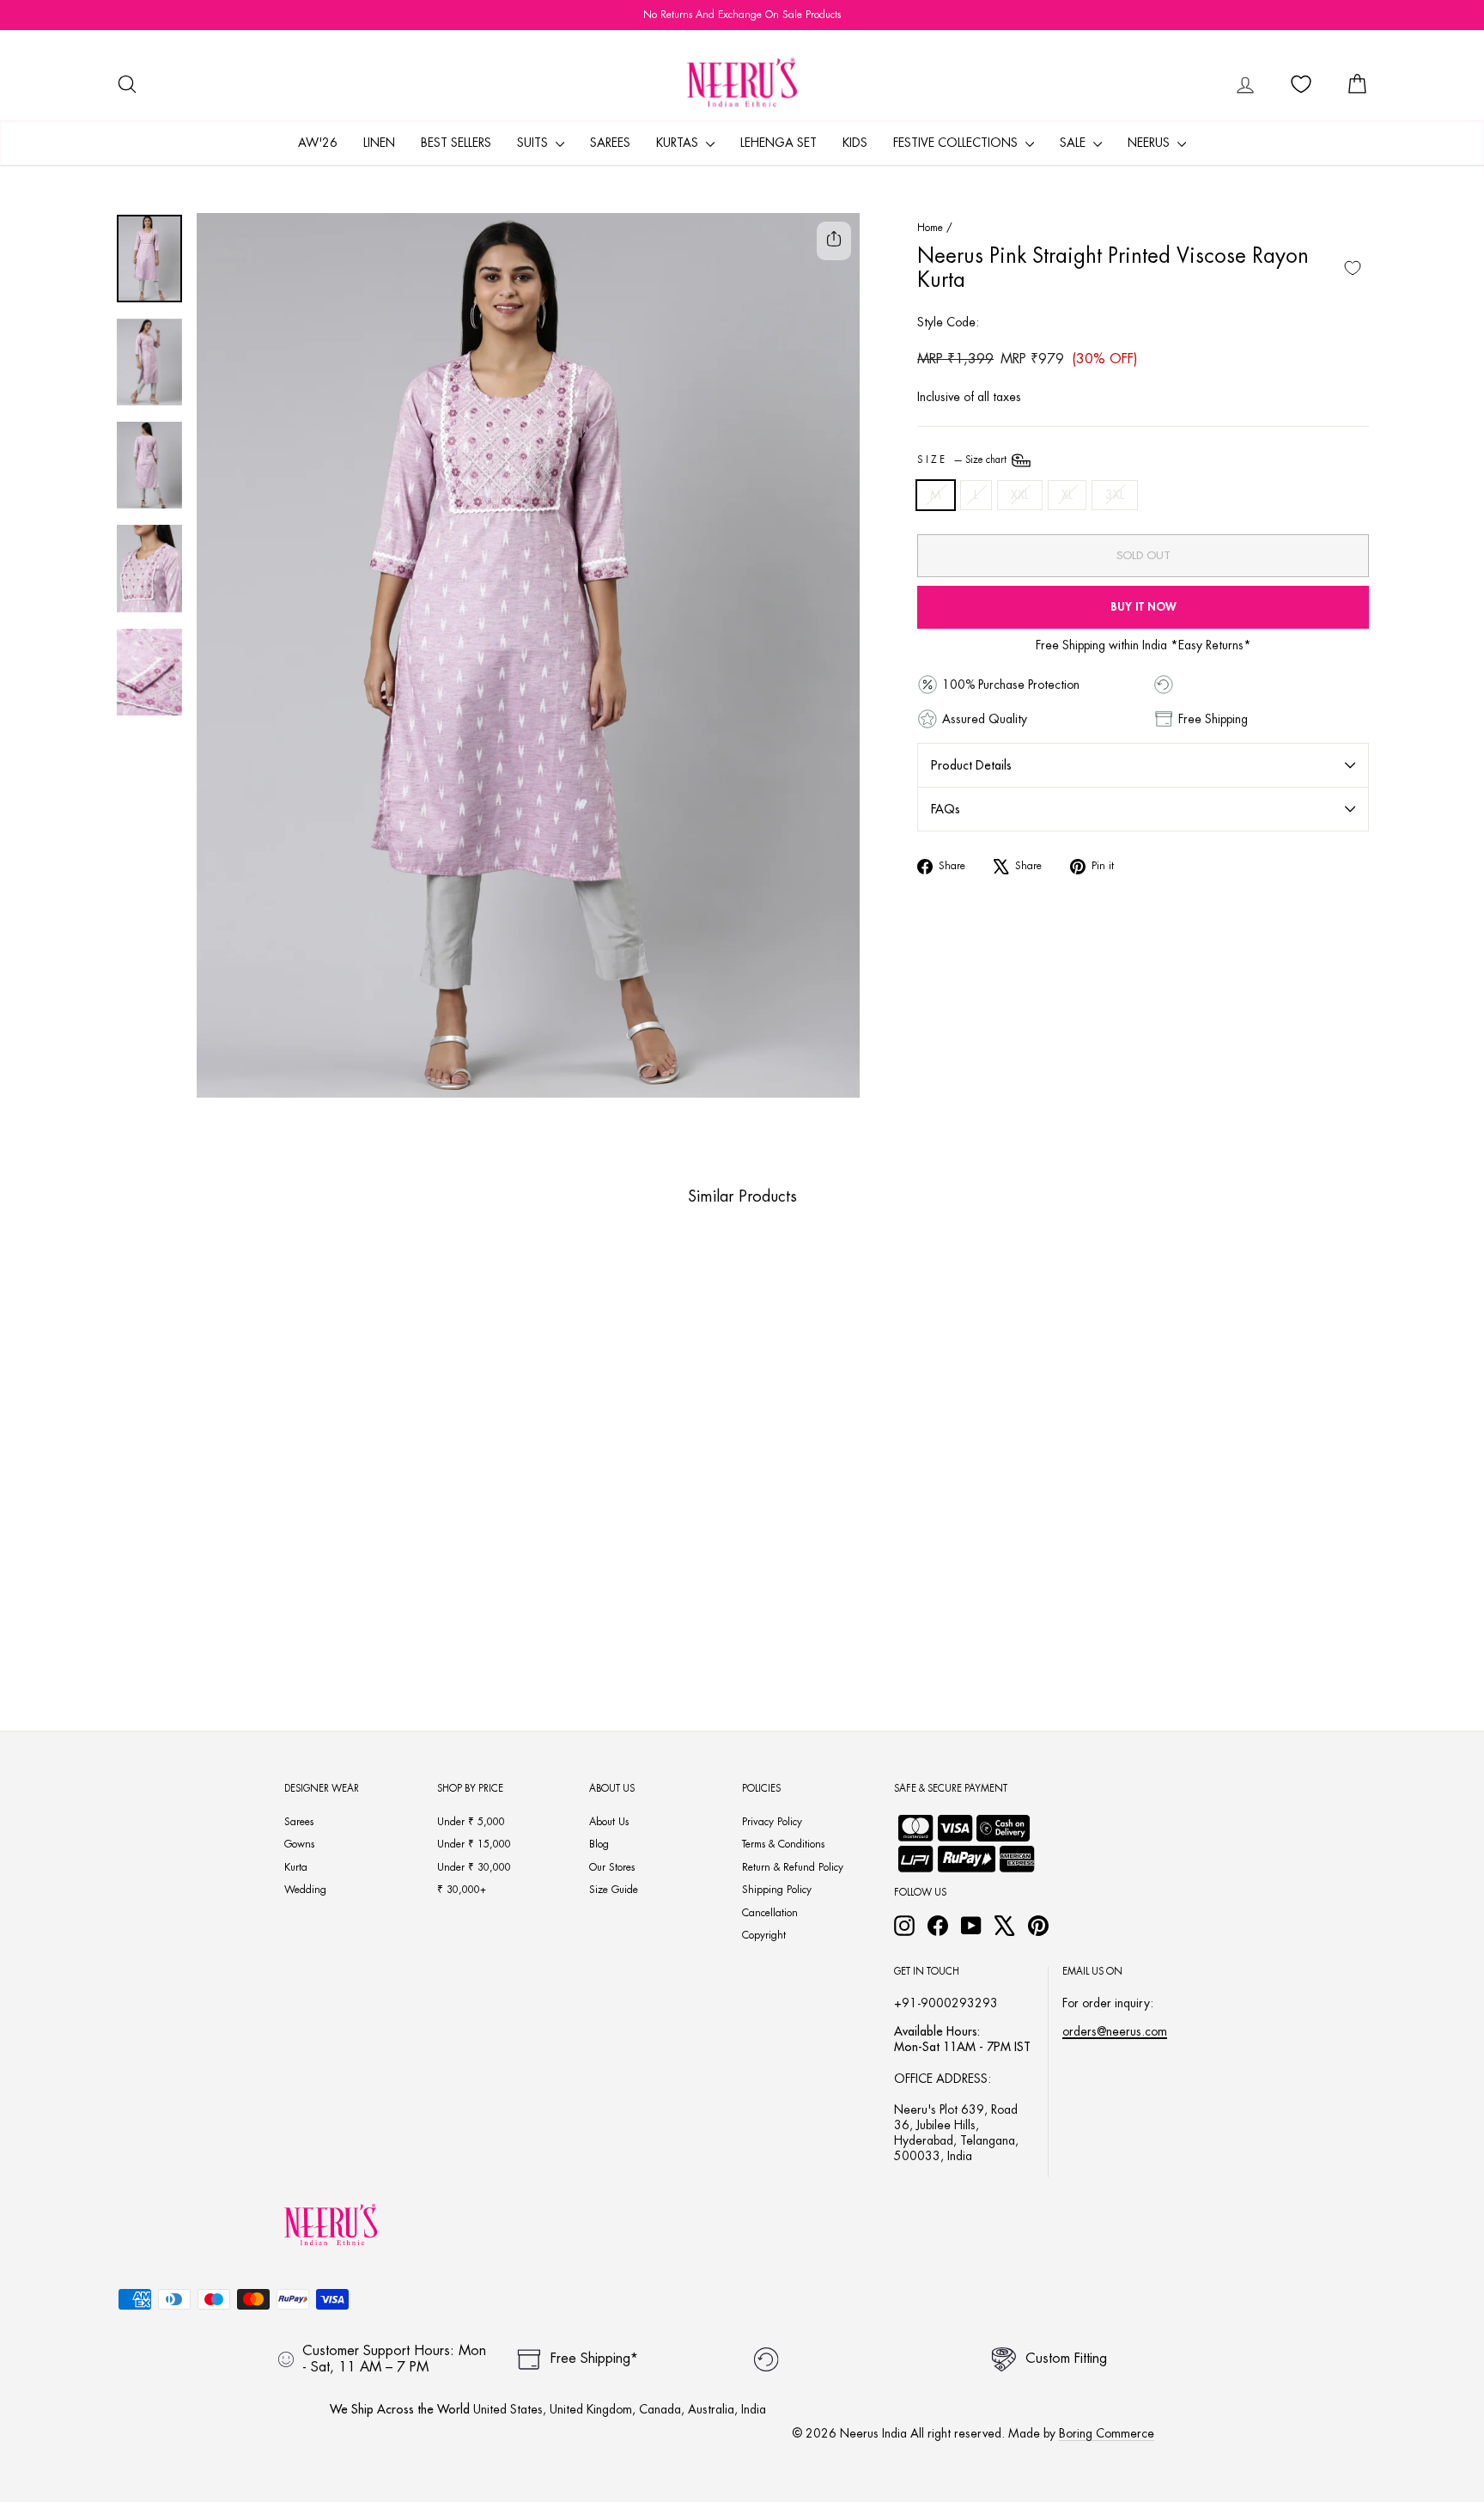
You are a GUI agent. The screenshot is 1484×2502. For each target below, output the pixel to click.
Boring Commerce (1107, 2433)
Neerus (1150, 143)
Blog (599, 1844)
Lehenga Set (778, 143)
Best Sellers (456, 143)
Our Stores (612, 1867)
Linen (379, 143)
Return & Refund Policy (793, 1867)
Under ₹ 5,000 (471, 1822)
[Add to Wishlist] (1353, 268)
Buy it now (1143, 607)
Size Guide (614, 1890)
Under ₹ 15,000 (474, 1844)
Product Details (971, 765)
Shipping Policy (777, 1890)
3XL (1115, 495)
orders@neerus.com (1115, 2031)
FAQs (946, 809)
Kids (855, 143)
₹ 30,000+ (462, 1890)
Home (930, 228)
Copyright (764, 1935)
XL (1067, 495)
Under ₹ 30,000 (474, 1867)
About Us (609, 1822)
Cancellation (770, 1913)
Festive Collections (957, 143)
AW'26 (318, 143)
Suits (534, 143)
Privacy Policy (772, 1822)
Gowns (299, 1844)
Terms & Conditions (783, 1844)
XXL (1020, 495)
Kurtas (679, 143)
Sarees (610, 143)
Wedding (305, 1890)
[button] (237, 1609)
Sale (1074, 143)
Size (963, 460)
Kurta (296, 1867)
